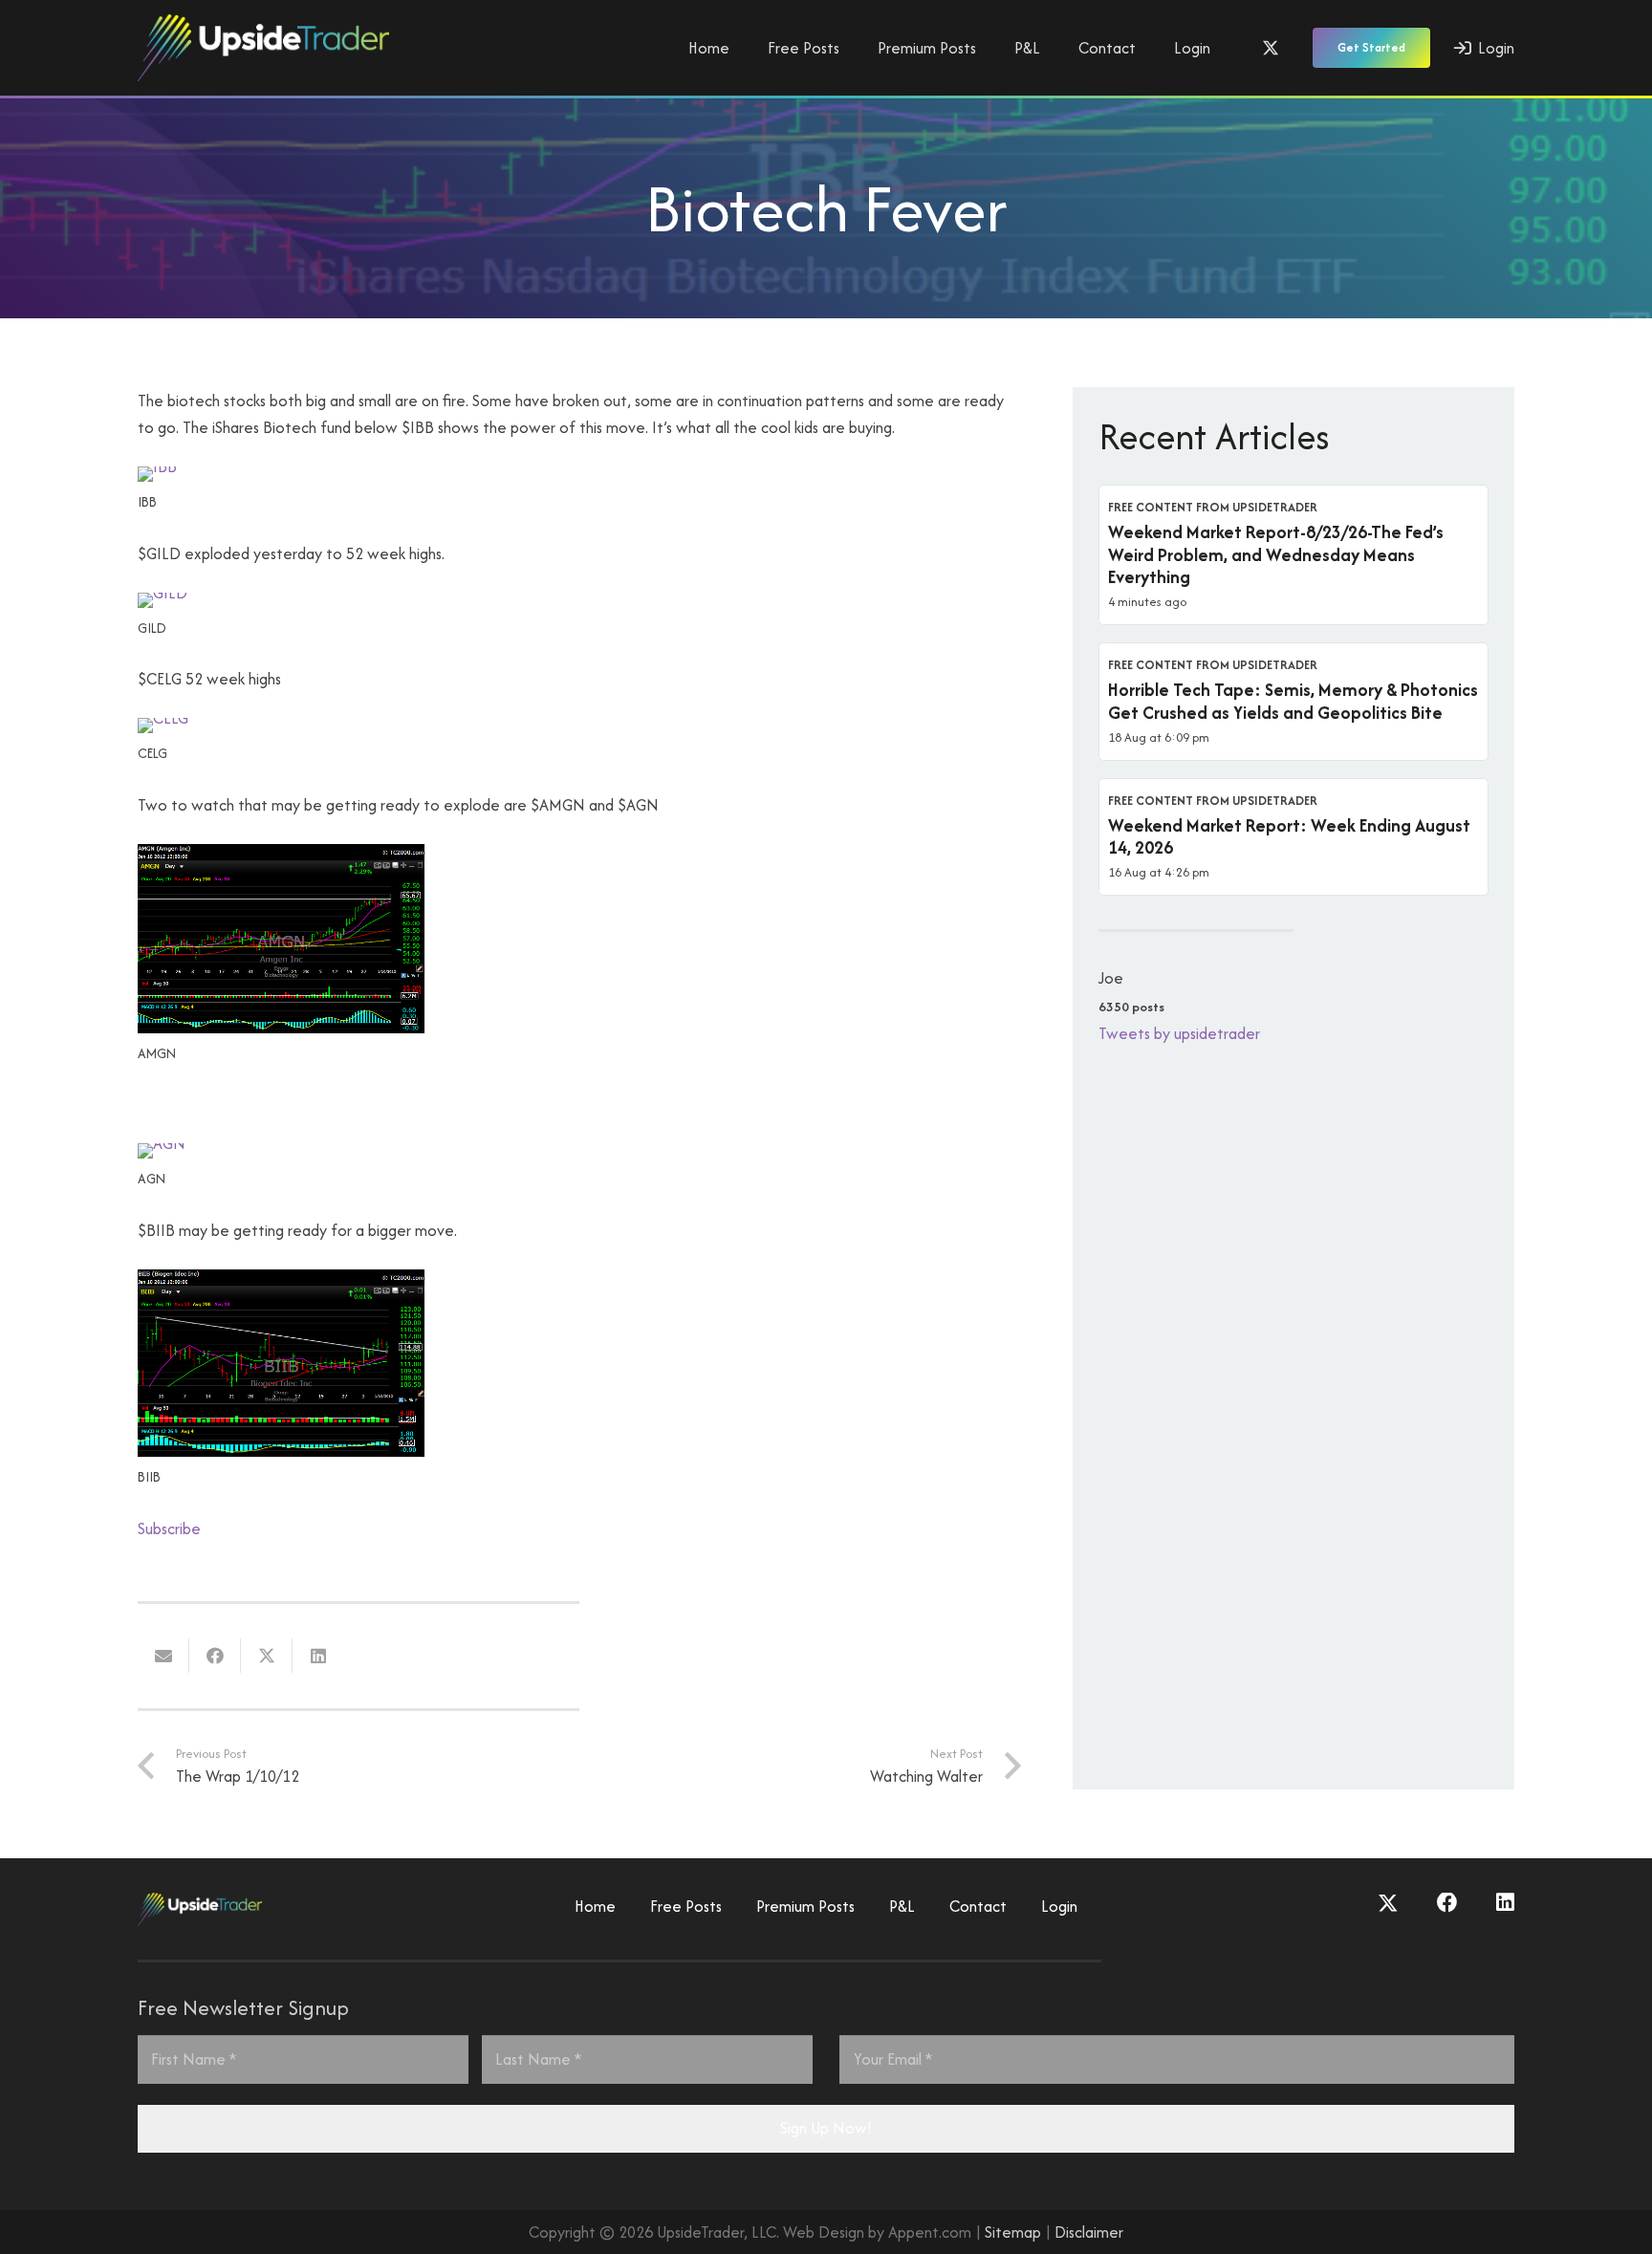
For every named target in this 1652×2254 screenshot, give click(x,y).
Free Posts (686, 1906)
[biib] (281, 1451)
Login (1059, 1906)
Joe (1111, 978)
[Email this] (163, 1656)
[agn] (162, 1143)
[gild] (163, 593)
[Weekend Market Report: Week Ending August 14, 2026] (1293, 837)
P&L (902, 1906)
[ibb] (157, 466)
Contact (978, 1906)
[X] (1271, 48)
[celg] (163, 718)
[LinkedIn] (1505, 1903)
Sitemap (1013, 2232)
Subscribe (169, 1528)
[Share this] (215, 1656)
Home (595, 1906)
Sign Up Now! (826, 2128)
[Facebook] (1447, 1903)
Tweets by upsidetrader (1179, 1033)
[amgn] (281, 1028)
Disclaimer (1089, 2232)
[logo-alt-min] (263, 48)
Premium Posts (805, 1906)
